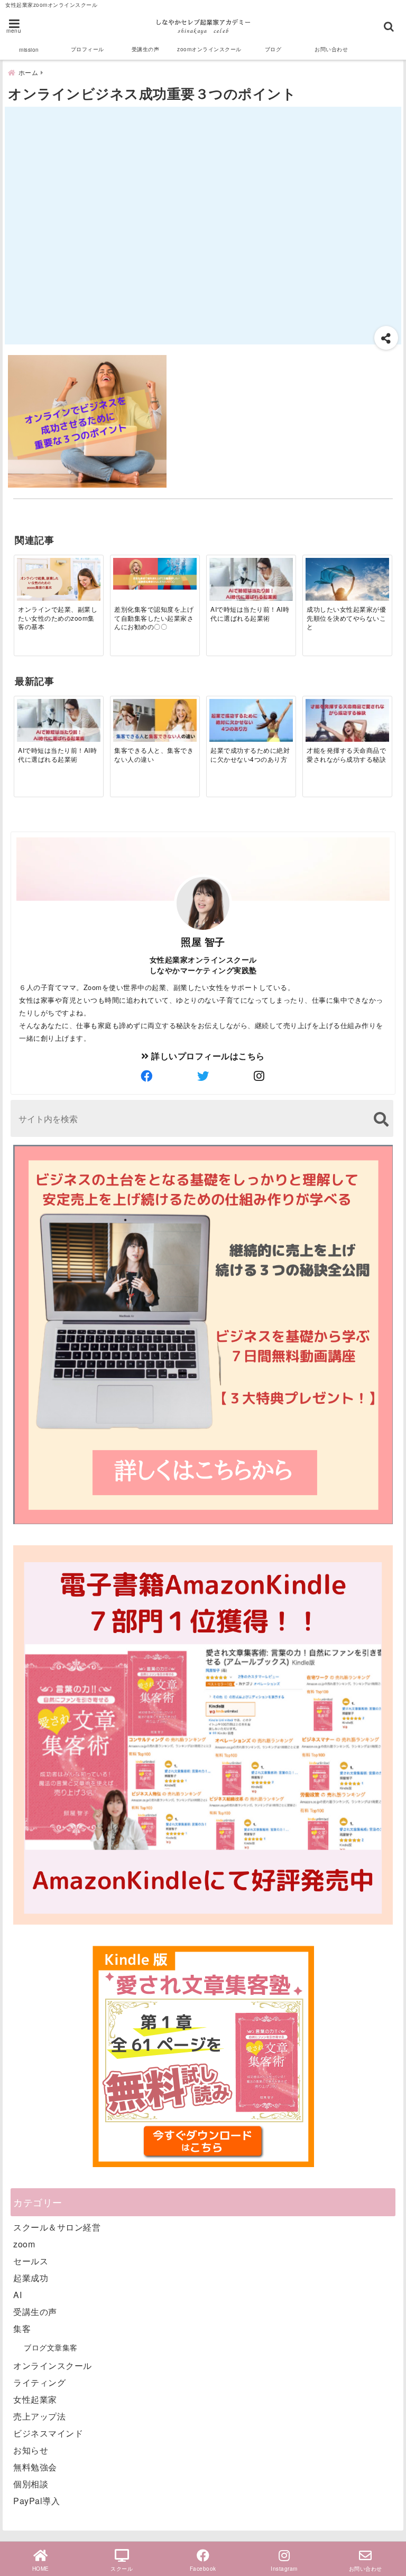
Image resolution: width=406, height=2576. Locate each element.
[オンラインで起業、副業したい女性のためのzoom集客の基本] (58, 593)
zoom (24, 2244)
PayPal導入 (36, 2501)
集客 (22, 2328)
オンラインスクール (53, 2365)
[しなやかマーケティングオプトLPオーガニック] (203, 1523)
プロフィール (87, 49)
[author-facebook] (146, 1076)
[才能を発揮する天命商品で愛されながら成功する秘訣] (347, 722)
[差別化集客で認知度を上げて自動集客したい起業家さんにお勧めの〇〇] (155, 574)
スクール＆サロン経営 (57, 2227)
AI (17, 2295)
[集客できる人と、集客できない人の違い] (155, 722)
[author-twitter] (203, 1076)
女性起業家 (35, 2399)
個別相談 (31, 2484)
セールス (31, 2261)
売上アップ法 (39, 2416)
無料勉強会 (35, 2467)
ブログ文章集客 (51, 2347)
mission (29, 50)
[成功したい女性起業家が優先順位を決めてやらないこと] (347, 586)
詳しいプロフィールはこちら (207, 1056)
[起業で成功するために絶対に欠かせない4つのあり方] (251, 722)
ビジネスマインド (48, 2433)
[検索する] (381, 1119)
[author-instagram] (260, 1076)
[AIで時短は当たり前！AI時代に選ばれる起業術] (251, 581)
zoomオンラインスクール (209, 49)
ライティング (39, 2382)
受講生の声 (146, 49)
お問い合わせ (331, 49)
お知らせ (31, 2450)
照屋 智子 (203, 941)
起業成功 (31, 2278)
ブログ (273, 49)
